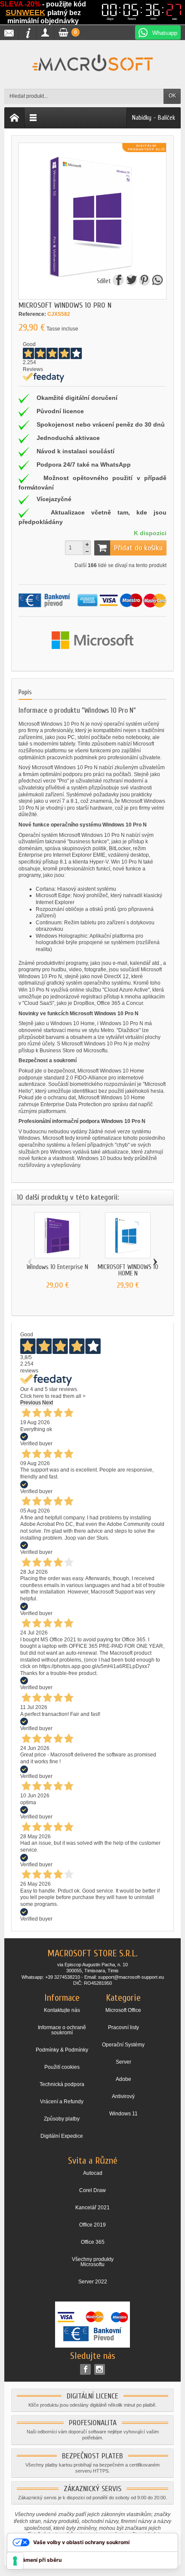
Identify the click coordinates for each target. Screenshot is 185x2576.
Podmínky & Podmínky (62, 2050)
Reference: (32, 314)
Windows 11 (123, 2114)
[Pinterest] (145, 281)
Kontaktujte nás (62, 2010)
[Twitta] (132, 281)
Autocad (93, 2173)
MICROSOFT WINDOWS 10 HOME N (128, 1270)
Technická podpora (62, 2084)
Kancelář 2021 (92, 2208)
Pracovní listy (123, 2027)
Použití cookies (62, 2067)
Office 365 (93, 2242)
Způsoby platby (62, 2119)
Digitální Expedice (62, 2136)
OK (172, 96)
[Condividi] (119, 281)
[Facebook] (85, 2369)
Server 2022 (93, 2282)
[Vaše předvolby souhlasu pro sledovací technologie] (15, 2561)
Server (123, 2062)
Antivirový (123, 2096)
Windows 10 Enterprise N (57, 1267)
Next (48, 1403)
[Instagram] (100, 2369)
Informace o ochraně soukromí (62, 2030)
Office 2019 (92, 2225)
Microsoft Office (123, 2010)
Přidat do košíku (138, 548)
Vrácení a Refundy (62, 2102)
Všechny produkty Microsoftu (93, 2262)
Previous (31, 1403)
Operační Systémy (123, 2045)
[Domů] (15, 118)
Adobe (123, 2079)
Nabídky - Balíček (154, 118)
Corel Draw (92, 2190)
